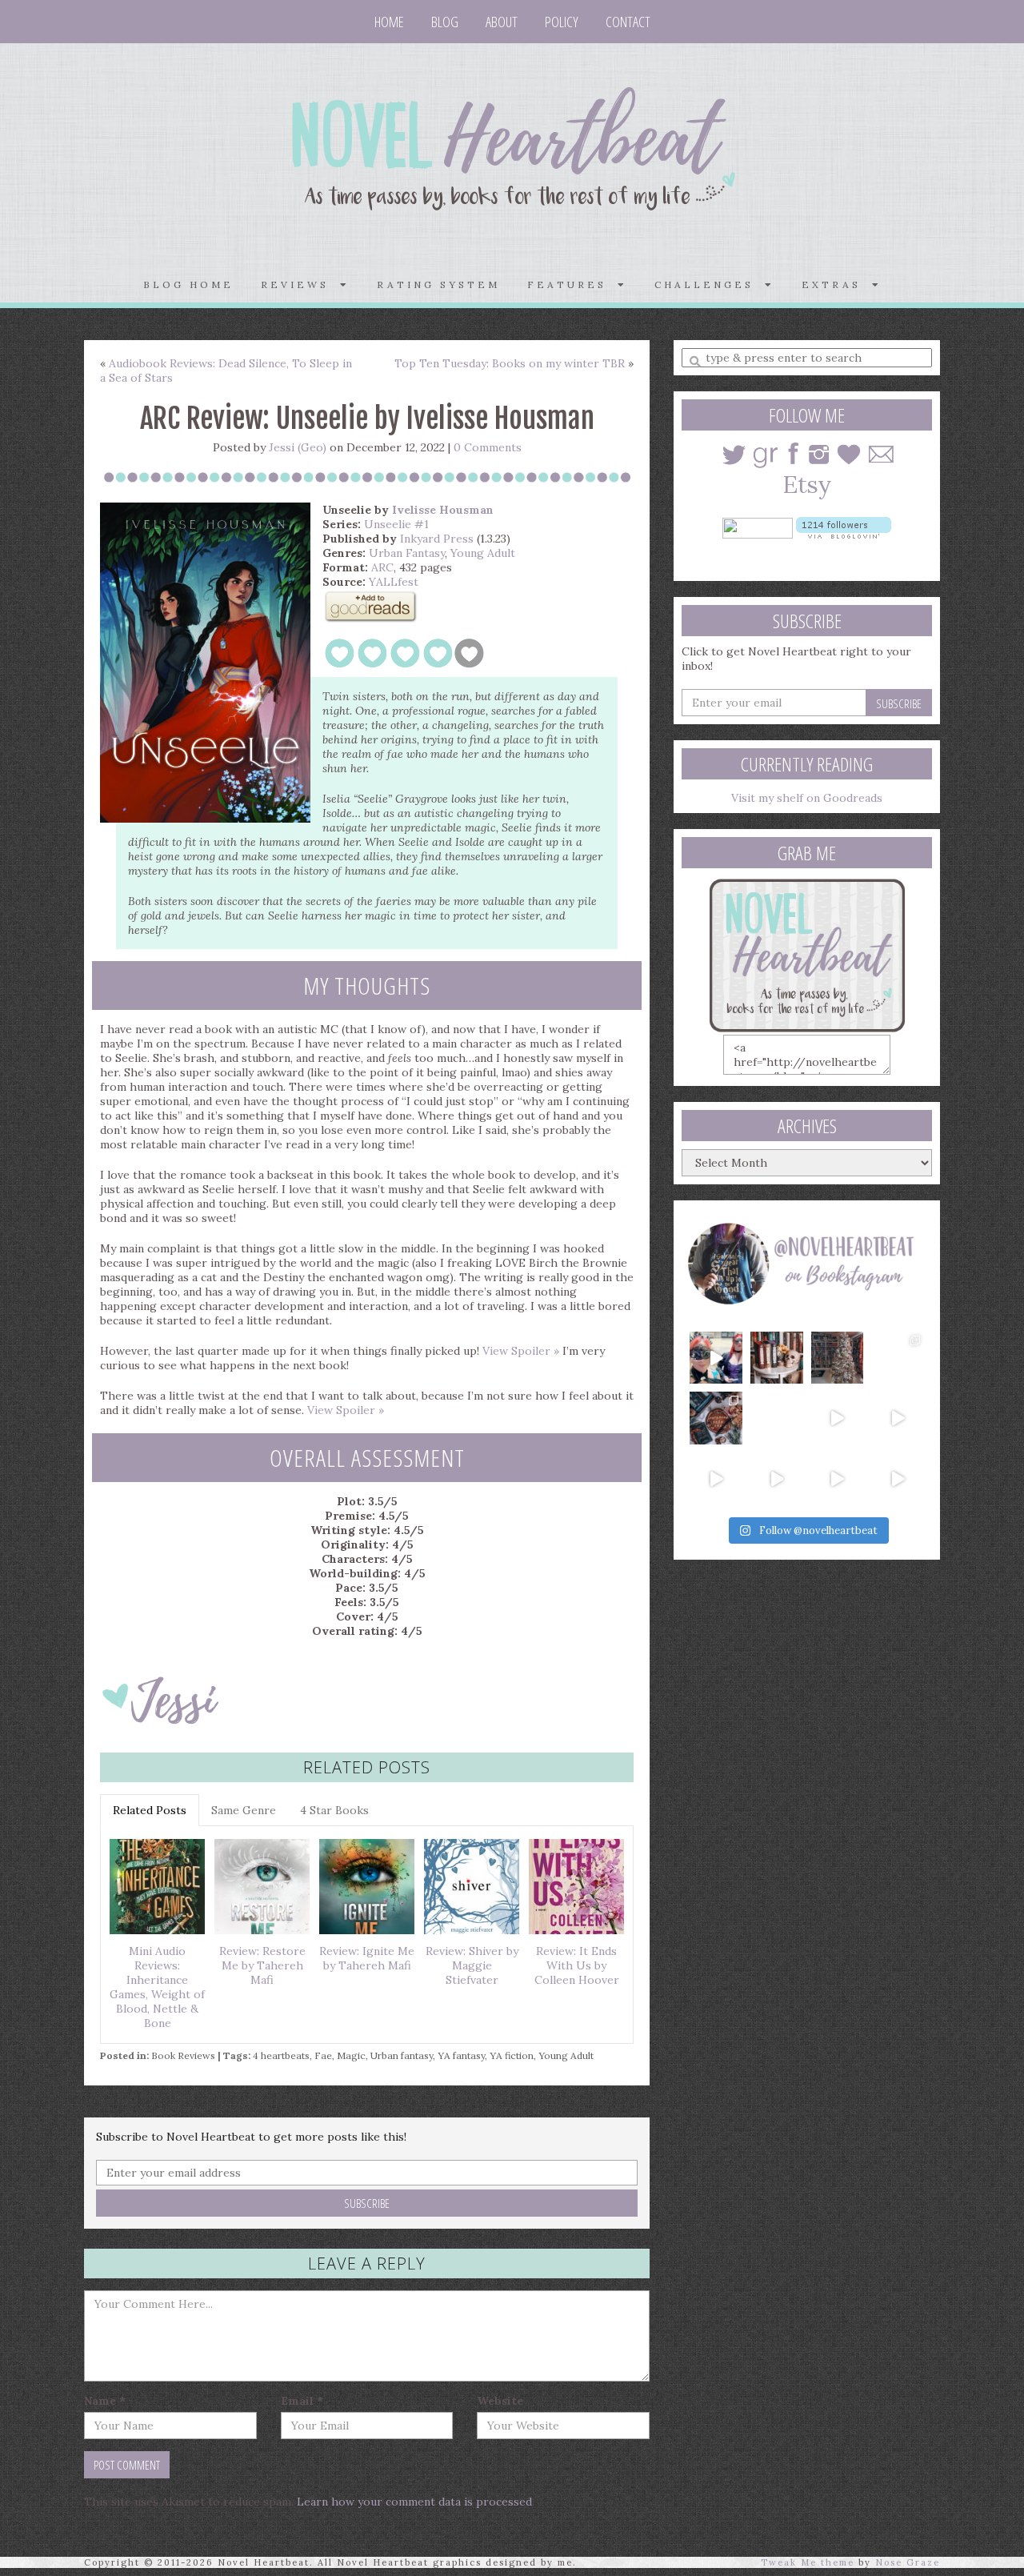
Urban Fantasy (407, 553)
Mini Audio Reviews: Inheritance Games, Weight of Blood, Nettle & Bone (157, 1987)
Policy (562, 22)
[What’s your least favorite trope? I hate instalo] (838, 1418)
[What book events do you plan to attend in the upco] (716, 1418)
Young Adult (483, 553)
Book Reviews (183, 2055)
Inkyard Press (437, 539)
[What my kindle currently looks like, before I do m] (898, 1479)
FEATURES (572, 284)
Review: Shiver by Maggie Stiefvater (472, 1965)
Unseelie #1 (396, 524)
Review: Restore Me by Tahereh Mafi (262, 1965)
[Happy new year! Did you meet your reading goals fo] (838, 1358)
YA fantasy (461, 2055)
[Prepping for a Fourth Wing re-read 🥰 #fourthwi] (716, 1479)
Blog (445, 22)
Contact (628, 22)
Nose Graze (908, 2562)
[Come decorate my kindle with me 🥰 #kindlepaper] (838, 1479)
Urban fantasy (402, 2055)
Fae (323, 2055)
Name (105, 2401)
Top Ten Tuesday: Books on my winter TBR (510, 363)
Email (302, 2401)
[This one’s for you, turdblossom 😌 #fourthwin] (898, 1418)
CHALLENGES (710, 284)
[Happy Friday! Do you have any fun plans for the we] (898, 1358)
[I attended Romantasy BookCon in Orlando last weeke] (716, 1358)
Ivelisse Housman (443, 510)
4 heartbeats (281, 2055)
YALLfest (394, 582)
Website (500, 2401)
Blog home (188, 284)
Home (389, 22)
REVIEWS (300, 284)
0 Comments (488, 447)
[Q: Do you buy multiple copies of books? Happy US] (777, 1358)
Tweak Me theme (808, 2562)
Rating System (438, 284)
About (502, 22)
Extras (837, 284)
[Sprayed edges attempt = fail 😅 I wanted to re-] (777, 1479)
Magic (351, 2055)
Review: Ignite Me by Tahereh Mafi (367, 1958)
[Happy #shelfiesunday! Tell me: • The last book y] (777, 1418)
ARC (382, 567)
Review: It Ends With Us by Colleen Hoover (577, 1965)
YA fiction (512, 2055)
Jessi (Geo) (298, 447)
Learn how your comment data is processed (414, 2502)
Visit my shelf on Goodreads (807, 798)
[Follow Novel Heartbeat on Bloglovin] (844, 527)
